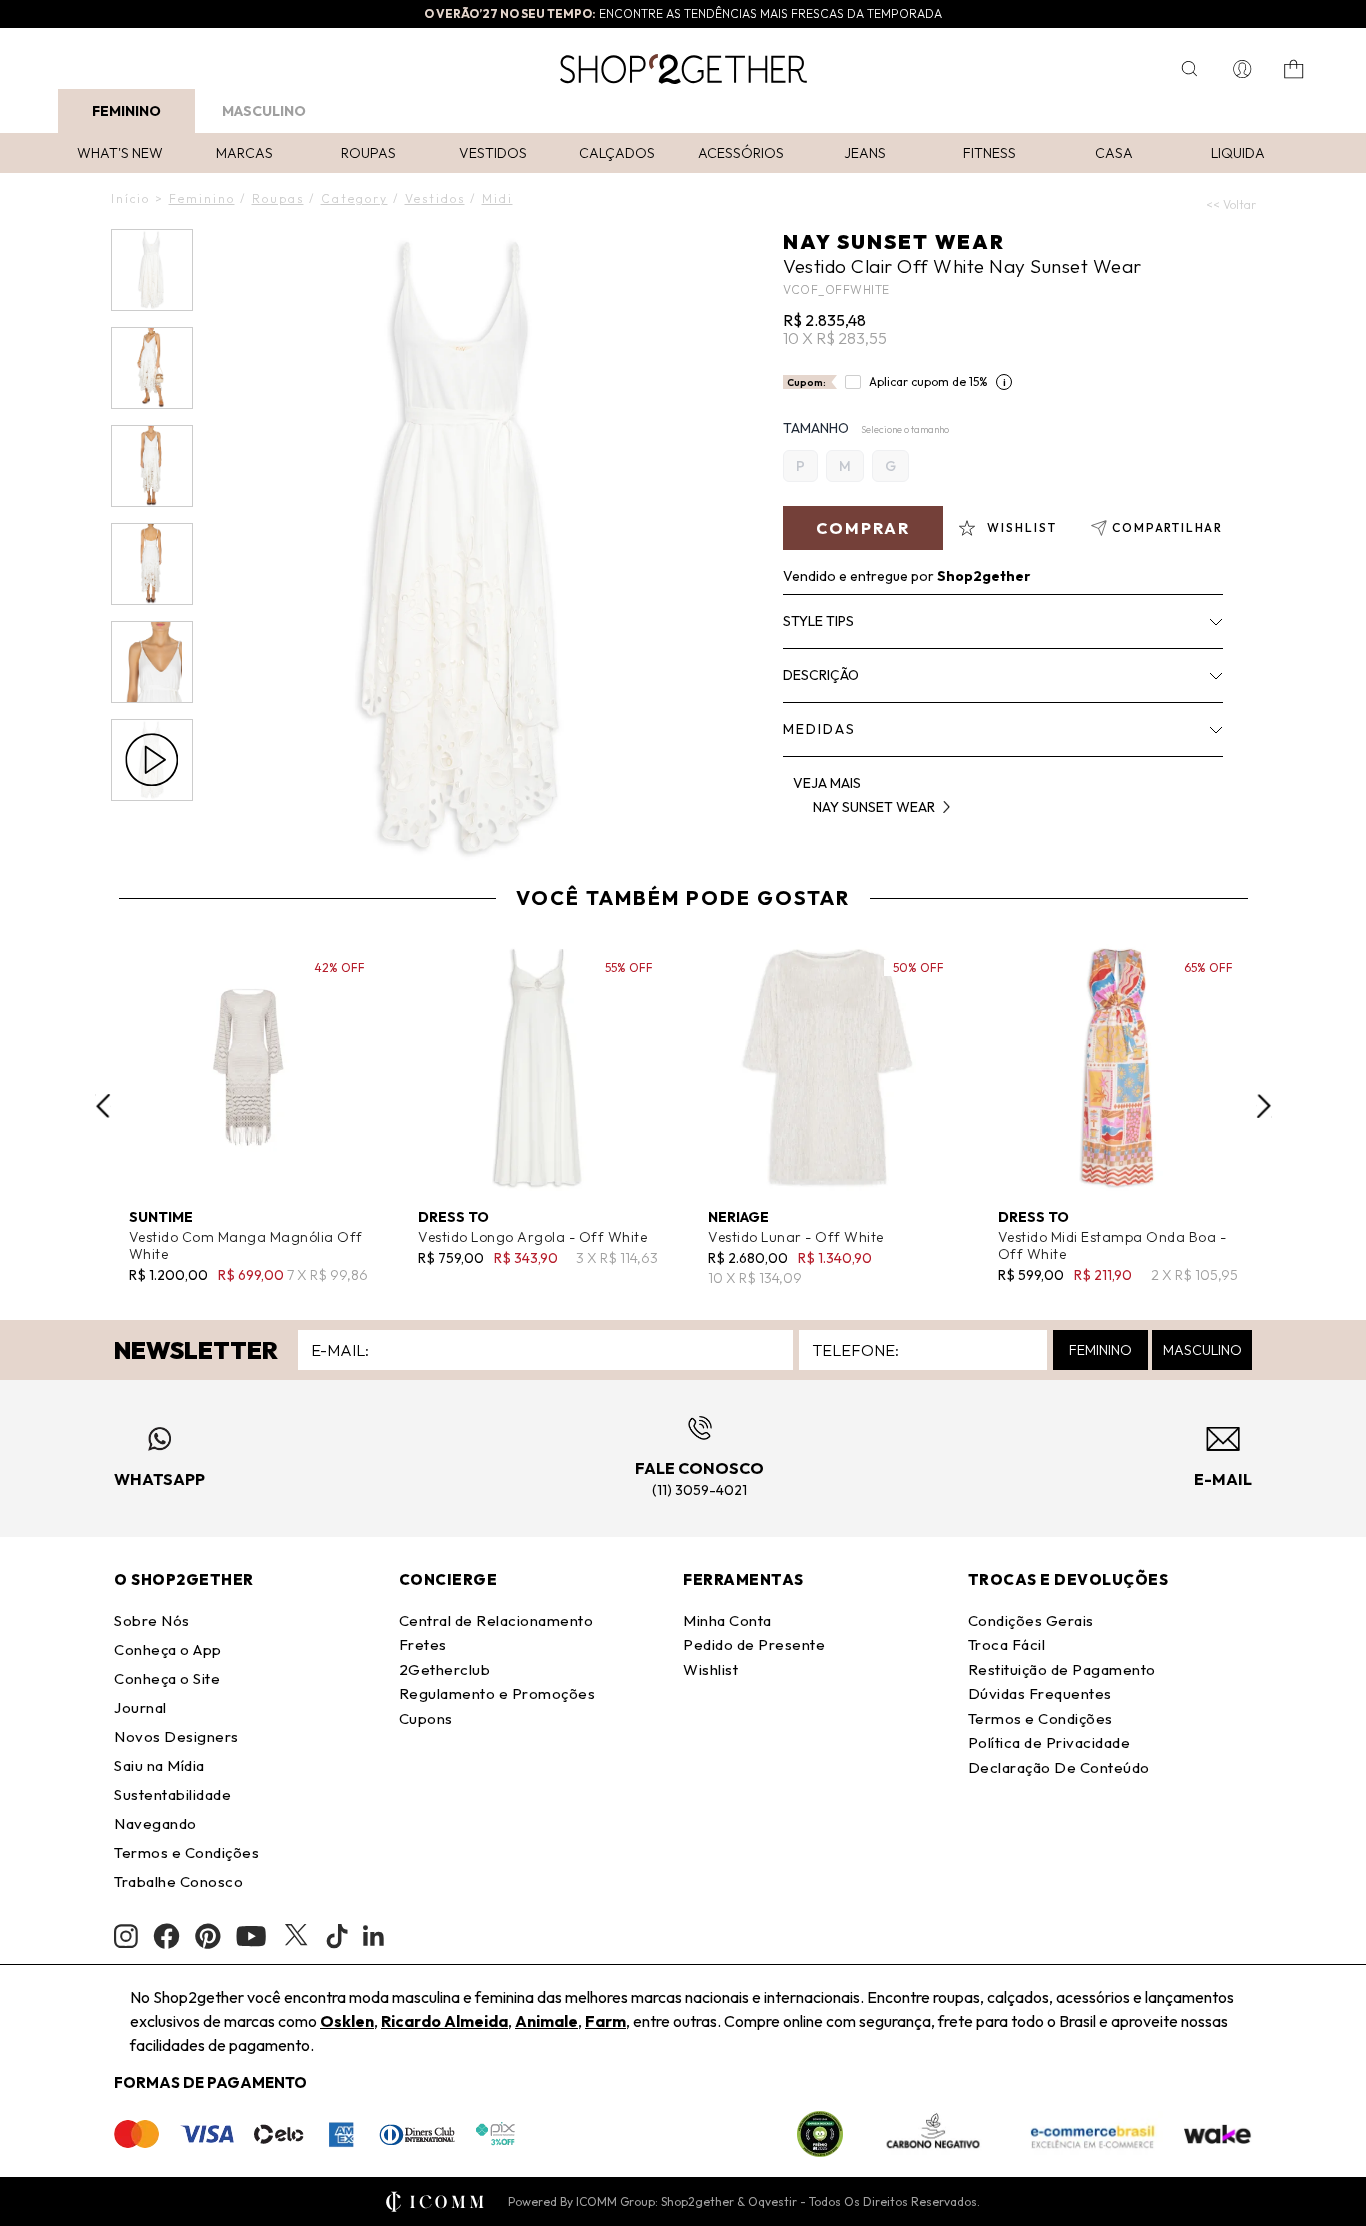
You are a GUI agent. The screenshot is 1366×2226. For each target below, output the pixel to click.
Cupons (426, 1718)
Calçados (617, 153)
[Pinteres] (208, 1936)
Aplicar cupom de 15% (928, 381)
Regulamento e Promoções (497, 1693)
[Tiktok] (337, 1936)
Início (130, 198)
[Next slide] (1264, 1106)
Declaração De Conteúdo (1059, 1767)
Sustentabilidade (172, 1794)
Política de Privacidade (1049, 1742)
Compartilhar (1167, 527)
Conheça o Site (167, 1678)
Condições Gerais (1031, 1620)
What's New (120, 153)
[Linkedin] (374, 1936)
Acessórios (741, 153)
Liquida (1238, 153)
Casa (1114, 153)
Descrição (821, 675)
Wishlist (710, 1669)
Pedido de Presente (754, 1644)
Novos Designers (176, 1736)
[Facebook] (166, 1936)
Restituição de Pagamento (1062, 1669)
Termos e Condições (186, 1852)
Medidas (819, 729)
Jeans (865, 153)
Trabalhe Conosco (178, 1881)
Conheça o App (168, 1649)
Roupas (368, 153)
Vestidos (493, 153)
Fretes (423, 1644)
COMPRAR (863, 528)
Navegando (155, 1823)
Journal (140, 1707)
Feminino (126, 111)
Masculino (264, 111)
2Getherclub (445, 1669)
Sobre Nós (152, 1620)
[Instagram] (126, 1936)
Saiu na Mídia (159, 1765)
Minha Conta (727, 1620)
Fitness (989, 153)
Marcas (244, 153)
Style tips (818, 621)
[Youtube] (251, 1936)
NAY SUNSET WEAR (894, 241)
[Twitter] (296, 1936)
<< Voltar (1231, 204)
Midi (497, 198)
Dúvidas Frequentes (1040, 1693)
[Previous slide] (103, 1106)
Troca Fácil (1007, 1644)
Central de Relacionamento (496, 1620)
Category (354, 198)
